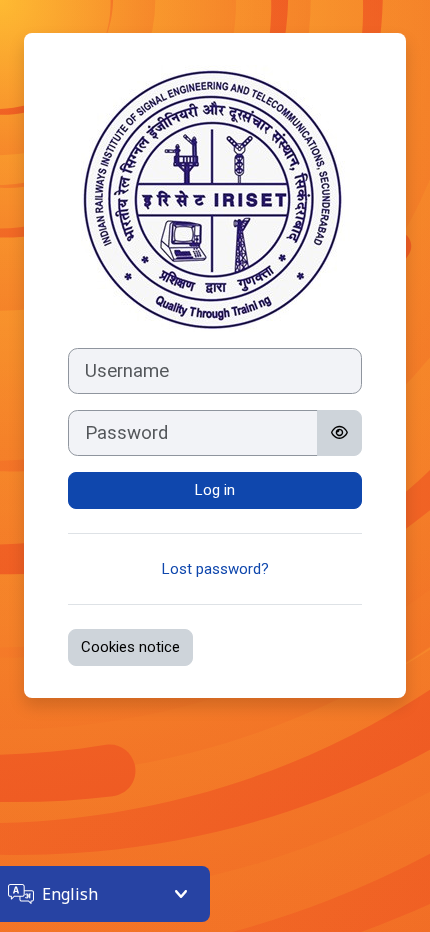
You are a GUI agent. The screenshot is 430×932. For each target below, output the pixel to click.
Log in (215, 490)
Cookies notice (130, 647)
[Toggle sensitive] (339, 433)
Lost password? (215, 569)
